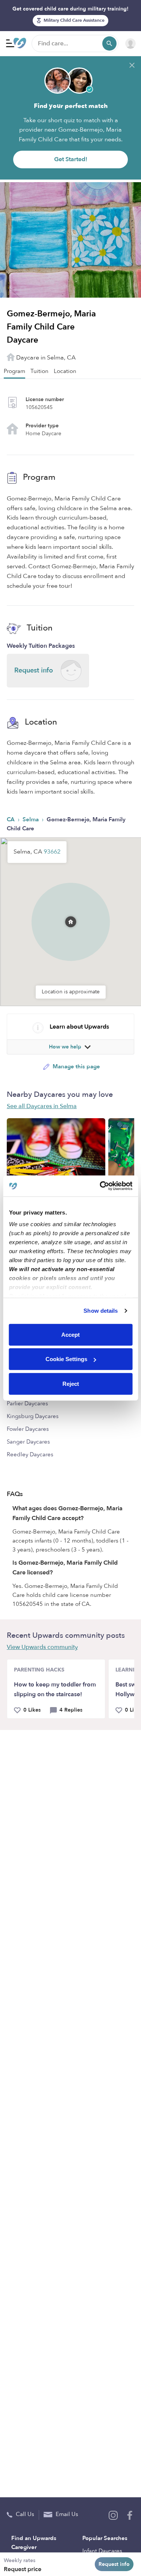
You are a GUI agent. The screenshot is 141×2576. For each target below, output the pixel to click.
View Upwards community (42, 1647)
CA (11, 819)
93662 (52, 852)
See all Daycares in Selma (42, 1106)
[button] (71, 912)
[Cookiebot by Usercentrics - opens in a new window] (100, 1186)
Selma (31, 819)
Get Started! (71, 159)
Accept (70, 1334)
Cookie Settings (66, 1359)
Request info (114, 2564)
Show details (101, 1311)
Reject (71, 1383)
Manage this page (76, 1066)
